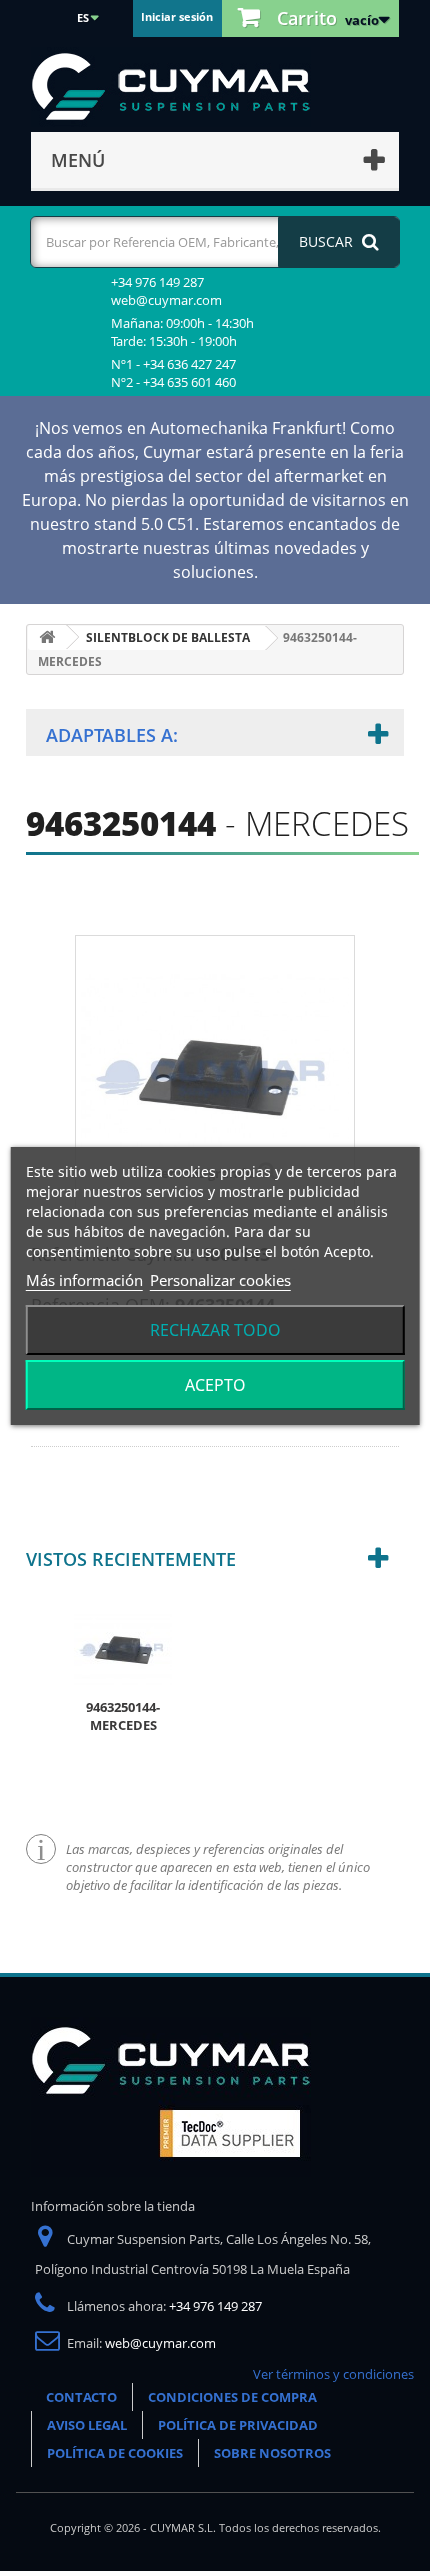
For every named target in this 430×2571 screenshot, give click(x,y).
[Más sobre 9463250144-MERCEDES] (123, 1648)
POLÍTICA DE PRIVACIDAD (238, 2425)
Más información (84, 1280)
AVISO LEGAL (87, 2425)
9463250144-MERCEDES (123, 1716)
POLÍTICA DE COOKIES (115, 2453)
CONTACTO (81, 2397)
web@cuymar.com (160, 2343)
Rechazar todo (215, 1330)
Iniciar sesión (177, 16)
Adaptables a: (112, 735)
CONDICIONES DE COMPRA (232, 2397)
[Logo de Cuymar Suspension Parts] (171, 2096)
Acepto (215, 1385)
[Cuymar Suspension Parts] (181, 87)
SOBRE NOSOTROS (272, 2453)
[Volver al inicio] (47, 637)
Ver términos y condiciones (333, 2374)
